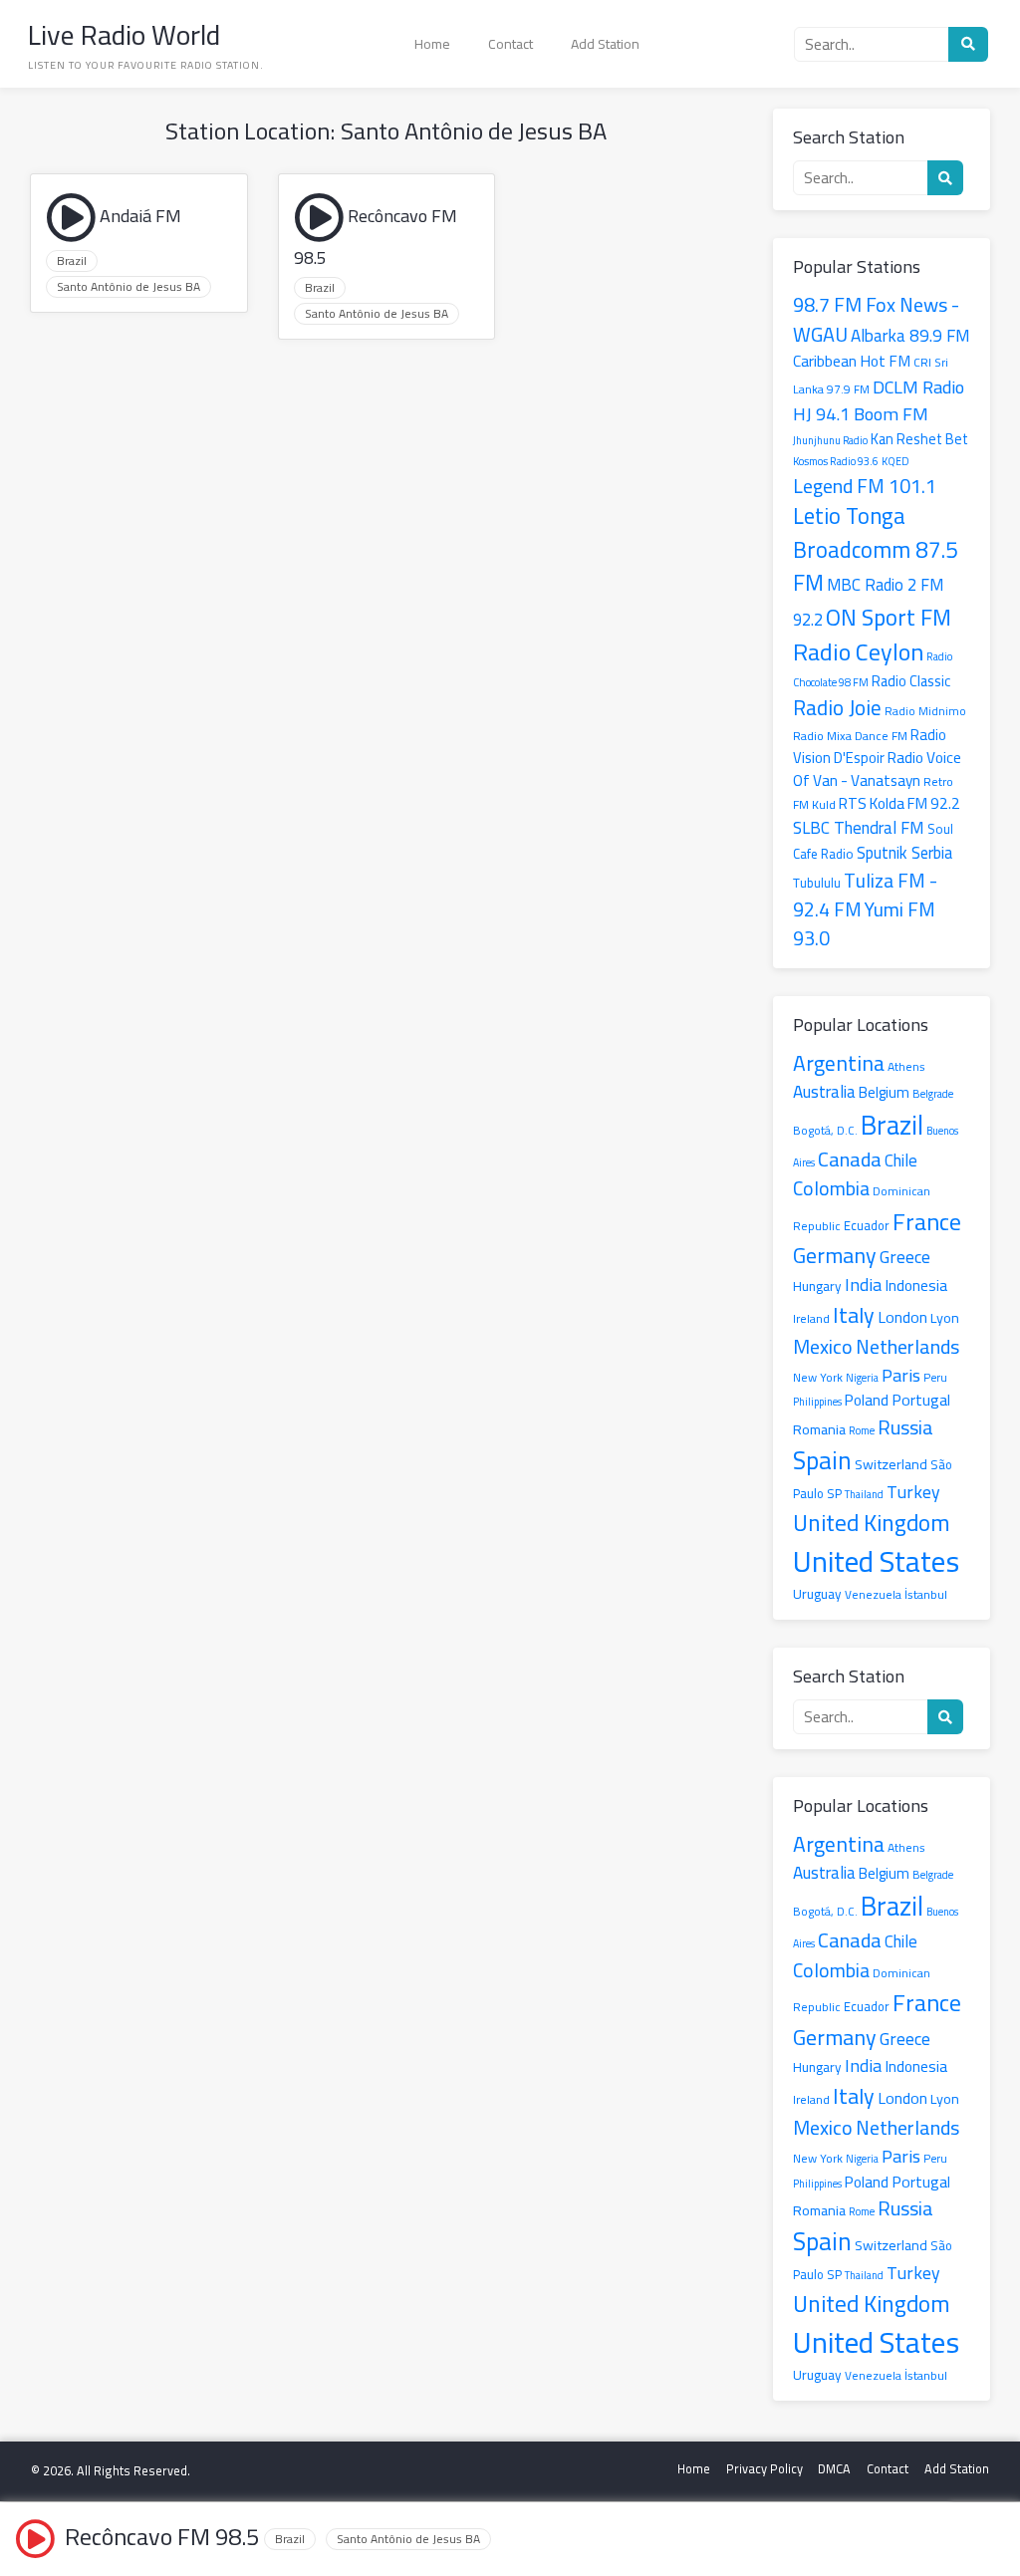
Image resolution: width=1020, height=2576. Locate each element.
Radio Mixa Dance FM (850, 736)
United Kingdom (872, 1523)
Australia (824, 1092)
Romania (819, 1429)
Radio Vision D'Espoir (870, 746)
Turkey (913, 1492)
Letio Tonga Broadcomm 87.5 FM (876, 549)
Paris (901, 1375)
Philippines (817, 1402)
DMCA (834, 2469)
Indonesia (916, 1286)
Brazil (72, 261)
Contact (510, 44)
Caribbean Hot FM (852, 361)
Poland (867, 1400)
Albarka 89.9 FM (910, 336)
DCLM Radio (918, 386)
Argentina (839, 1063)
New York (818, 1377)
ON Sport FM (889, 617)
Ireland (811, 1318)
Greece (905, 1257)
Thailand (864, 1494)
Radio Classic (911, 681)
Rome (862, 1430)
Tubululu (817, 883)
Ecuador (867, 1225)
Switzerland (891, 1464)
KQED (895, 461)
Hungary (817, 1286)
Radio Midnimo (925, 711)
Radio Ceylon (858, 652)
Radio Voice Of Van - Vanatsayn (877, 769)
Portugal (921, 1400)
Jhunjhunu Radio (830, 440)
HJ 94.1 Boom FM (861, 413)
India (863, 1285)
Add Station (605, 44)
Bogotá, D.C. (825, 1131)
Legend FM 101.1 (865, 486)
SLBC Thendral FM (859, 828)
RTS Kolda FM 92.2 (899, 803)
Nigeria (862, 1378)
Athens (906, 1066)
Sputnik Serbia (904, 853)
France (927, 1222)
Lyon (945, 1317)
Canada (850, 1159)
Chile (901, 1160)
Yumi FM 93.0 (864, 923)
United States (876, 1561)
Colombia (831, 1188)
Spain (822, 1460)
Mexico (823, 1346)
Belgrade (933, 1093)
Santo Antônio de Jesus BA (128, 287)
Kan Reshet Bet (919, 439)
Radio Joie (837, 707)
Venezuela (873, 1595)
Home (432, 44)
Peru (935, 1378)
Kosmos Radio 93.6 (836, 461)
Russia (905, 1427)
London (902, 1317)
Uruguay (817, 1594)
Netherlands (907, 1346)
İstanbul (926, 1594)
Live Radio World (124, 35)
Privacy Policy (765, 2469)
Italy (854, 1314)
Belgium (884, 1093)
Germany (835, 1255)
